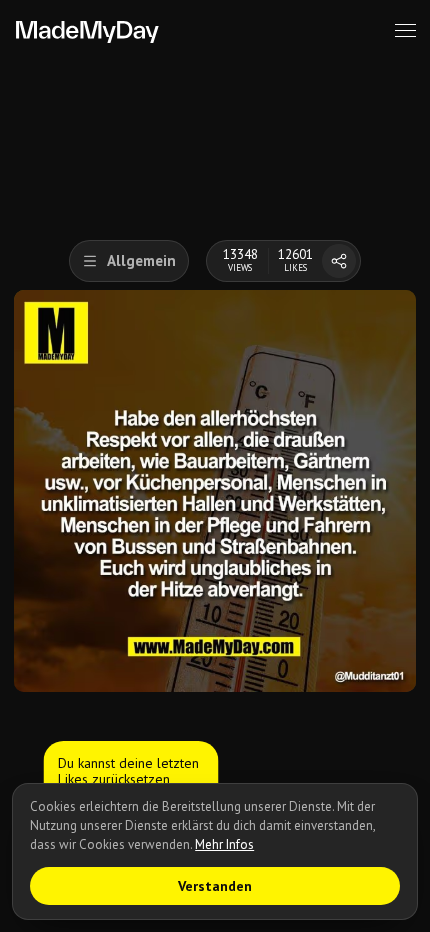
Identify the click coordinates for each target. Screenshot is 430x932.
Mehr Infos (224, 844)
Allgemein (141, 260)
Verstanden (215, 886)
